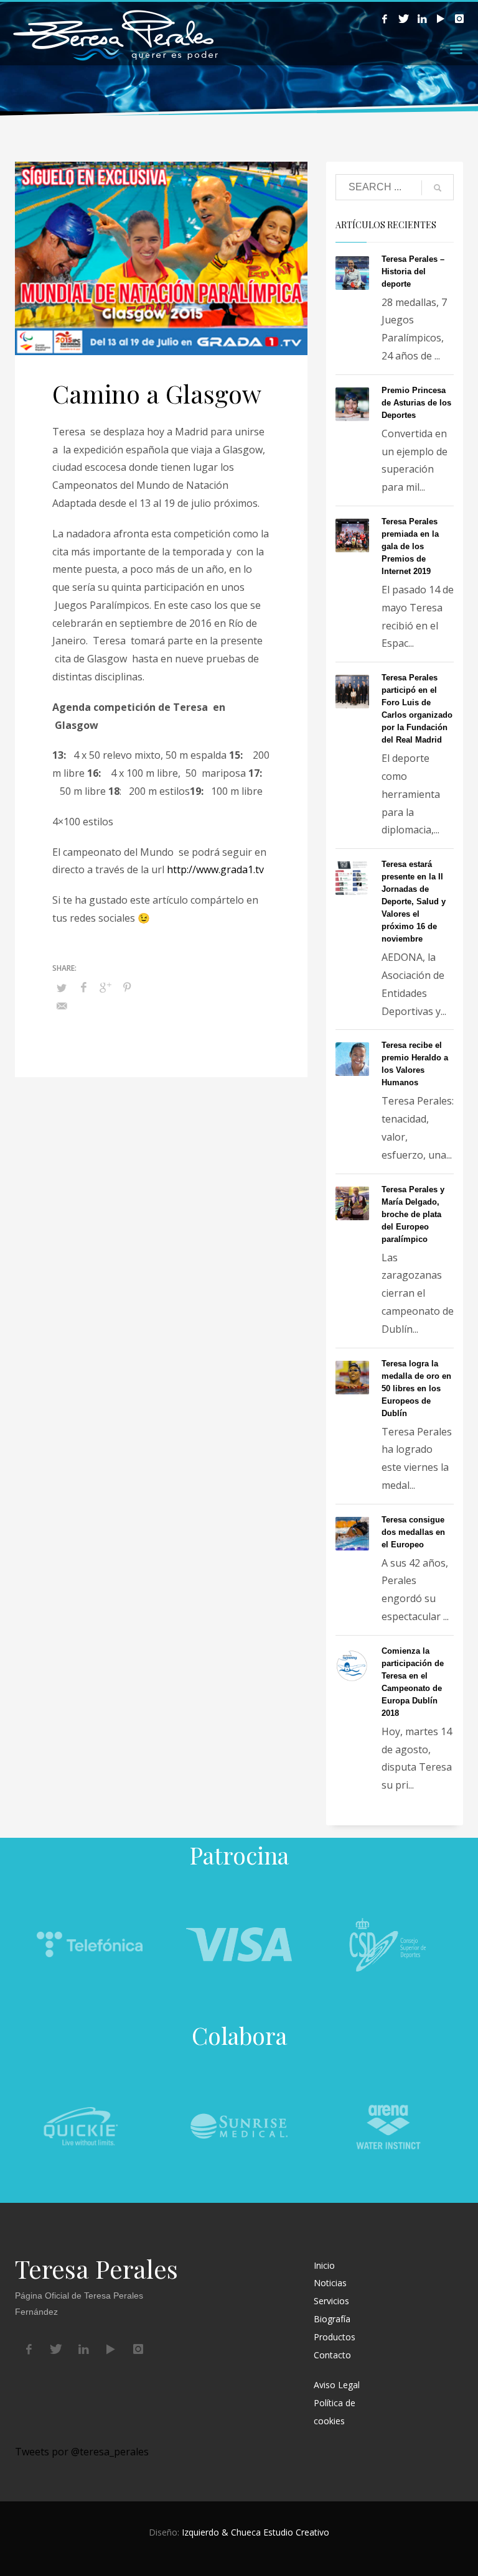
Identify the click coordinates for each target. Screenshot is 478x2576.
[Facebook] (385, 19)
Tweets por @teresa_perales (82, 2452)
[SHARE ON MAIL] (62, 1006)
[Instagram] (459, 19)
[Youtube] (441, 19)
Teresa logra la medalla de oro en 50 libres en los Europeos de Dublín (416, 1388)
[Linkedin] (422, 19)
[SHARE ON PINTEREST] (127, 987)
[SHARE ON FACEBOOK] (83, 987)
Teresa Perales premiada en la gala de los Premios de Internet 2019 (410, 546)
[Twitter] (403, 19)
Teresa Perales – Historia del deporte (413, 271)
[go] (438, 188)
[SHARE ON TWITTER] (62, 988)
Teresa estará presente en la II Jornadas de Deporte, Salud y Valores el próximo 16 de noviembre (414, 901)
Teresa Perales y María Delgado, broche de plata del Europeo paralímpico (413, 1214)
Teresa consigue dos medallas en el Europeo (413, 1532)
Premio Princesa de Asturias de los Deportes (416, 403)
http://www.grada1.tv (215, 869)
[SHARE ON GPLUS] (105, 987)
